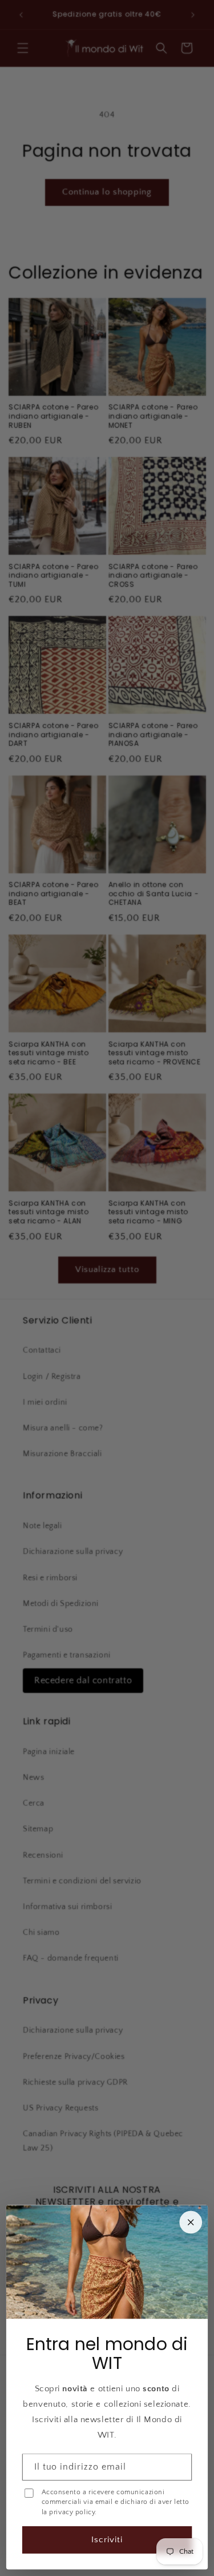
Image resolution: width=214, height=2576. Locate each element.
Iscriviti (107, 2540)
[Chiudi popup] (191, 2223)
